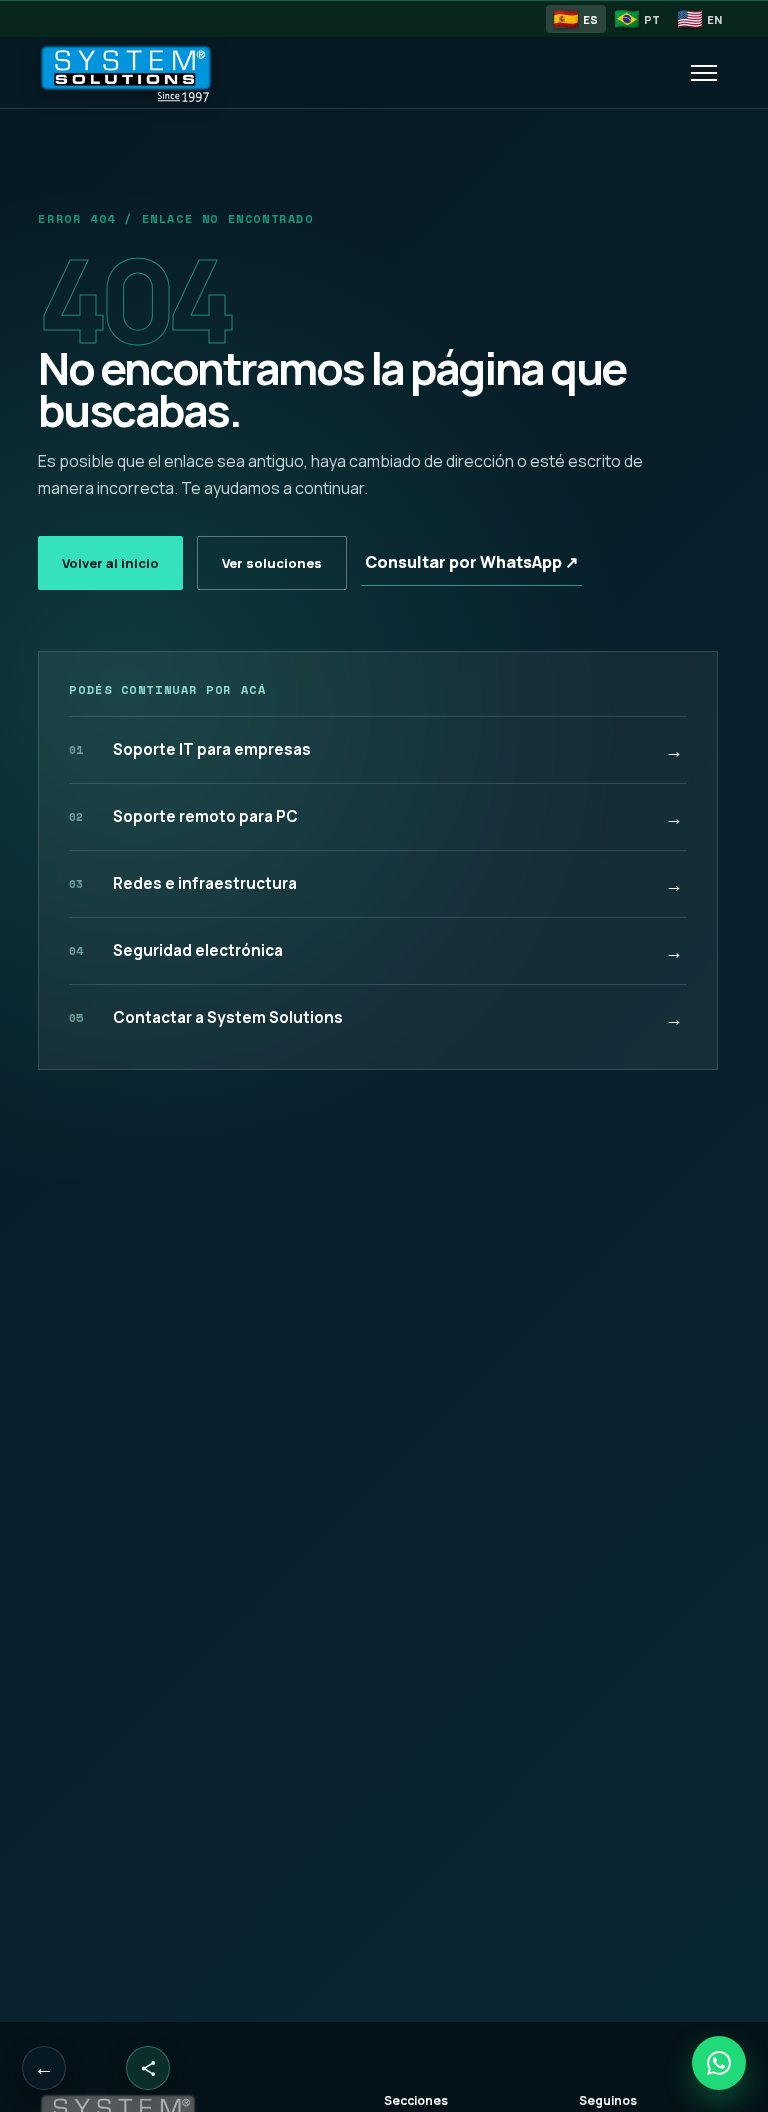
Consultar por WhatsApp (471, 562)
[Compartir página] (148, 2068)
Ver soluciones (272, 563)
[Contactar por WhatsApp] (719, 2063)
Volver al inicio (110, 563)
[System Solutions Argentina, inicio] (143, 73)
